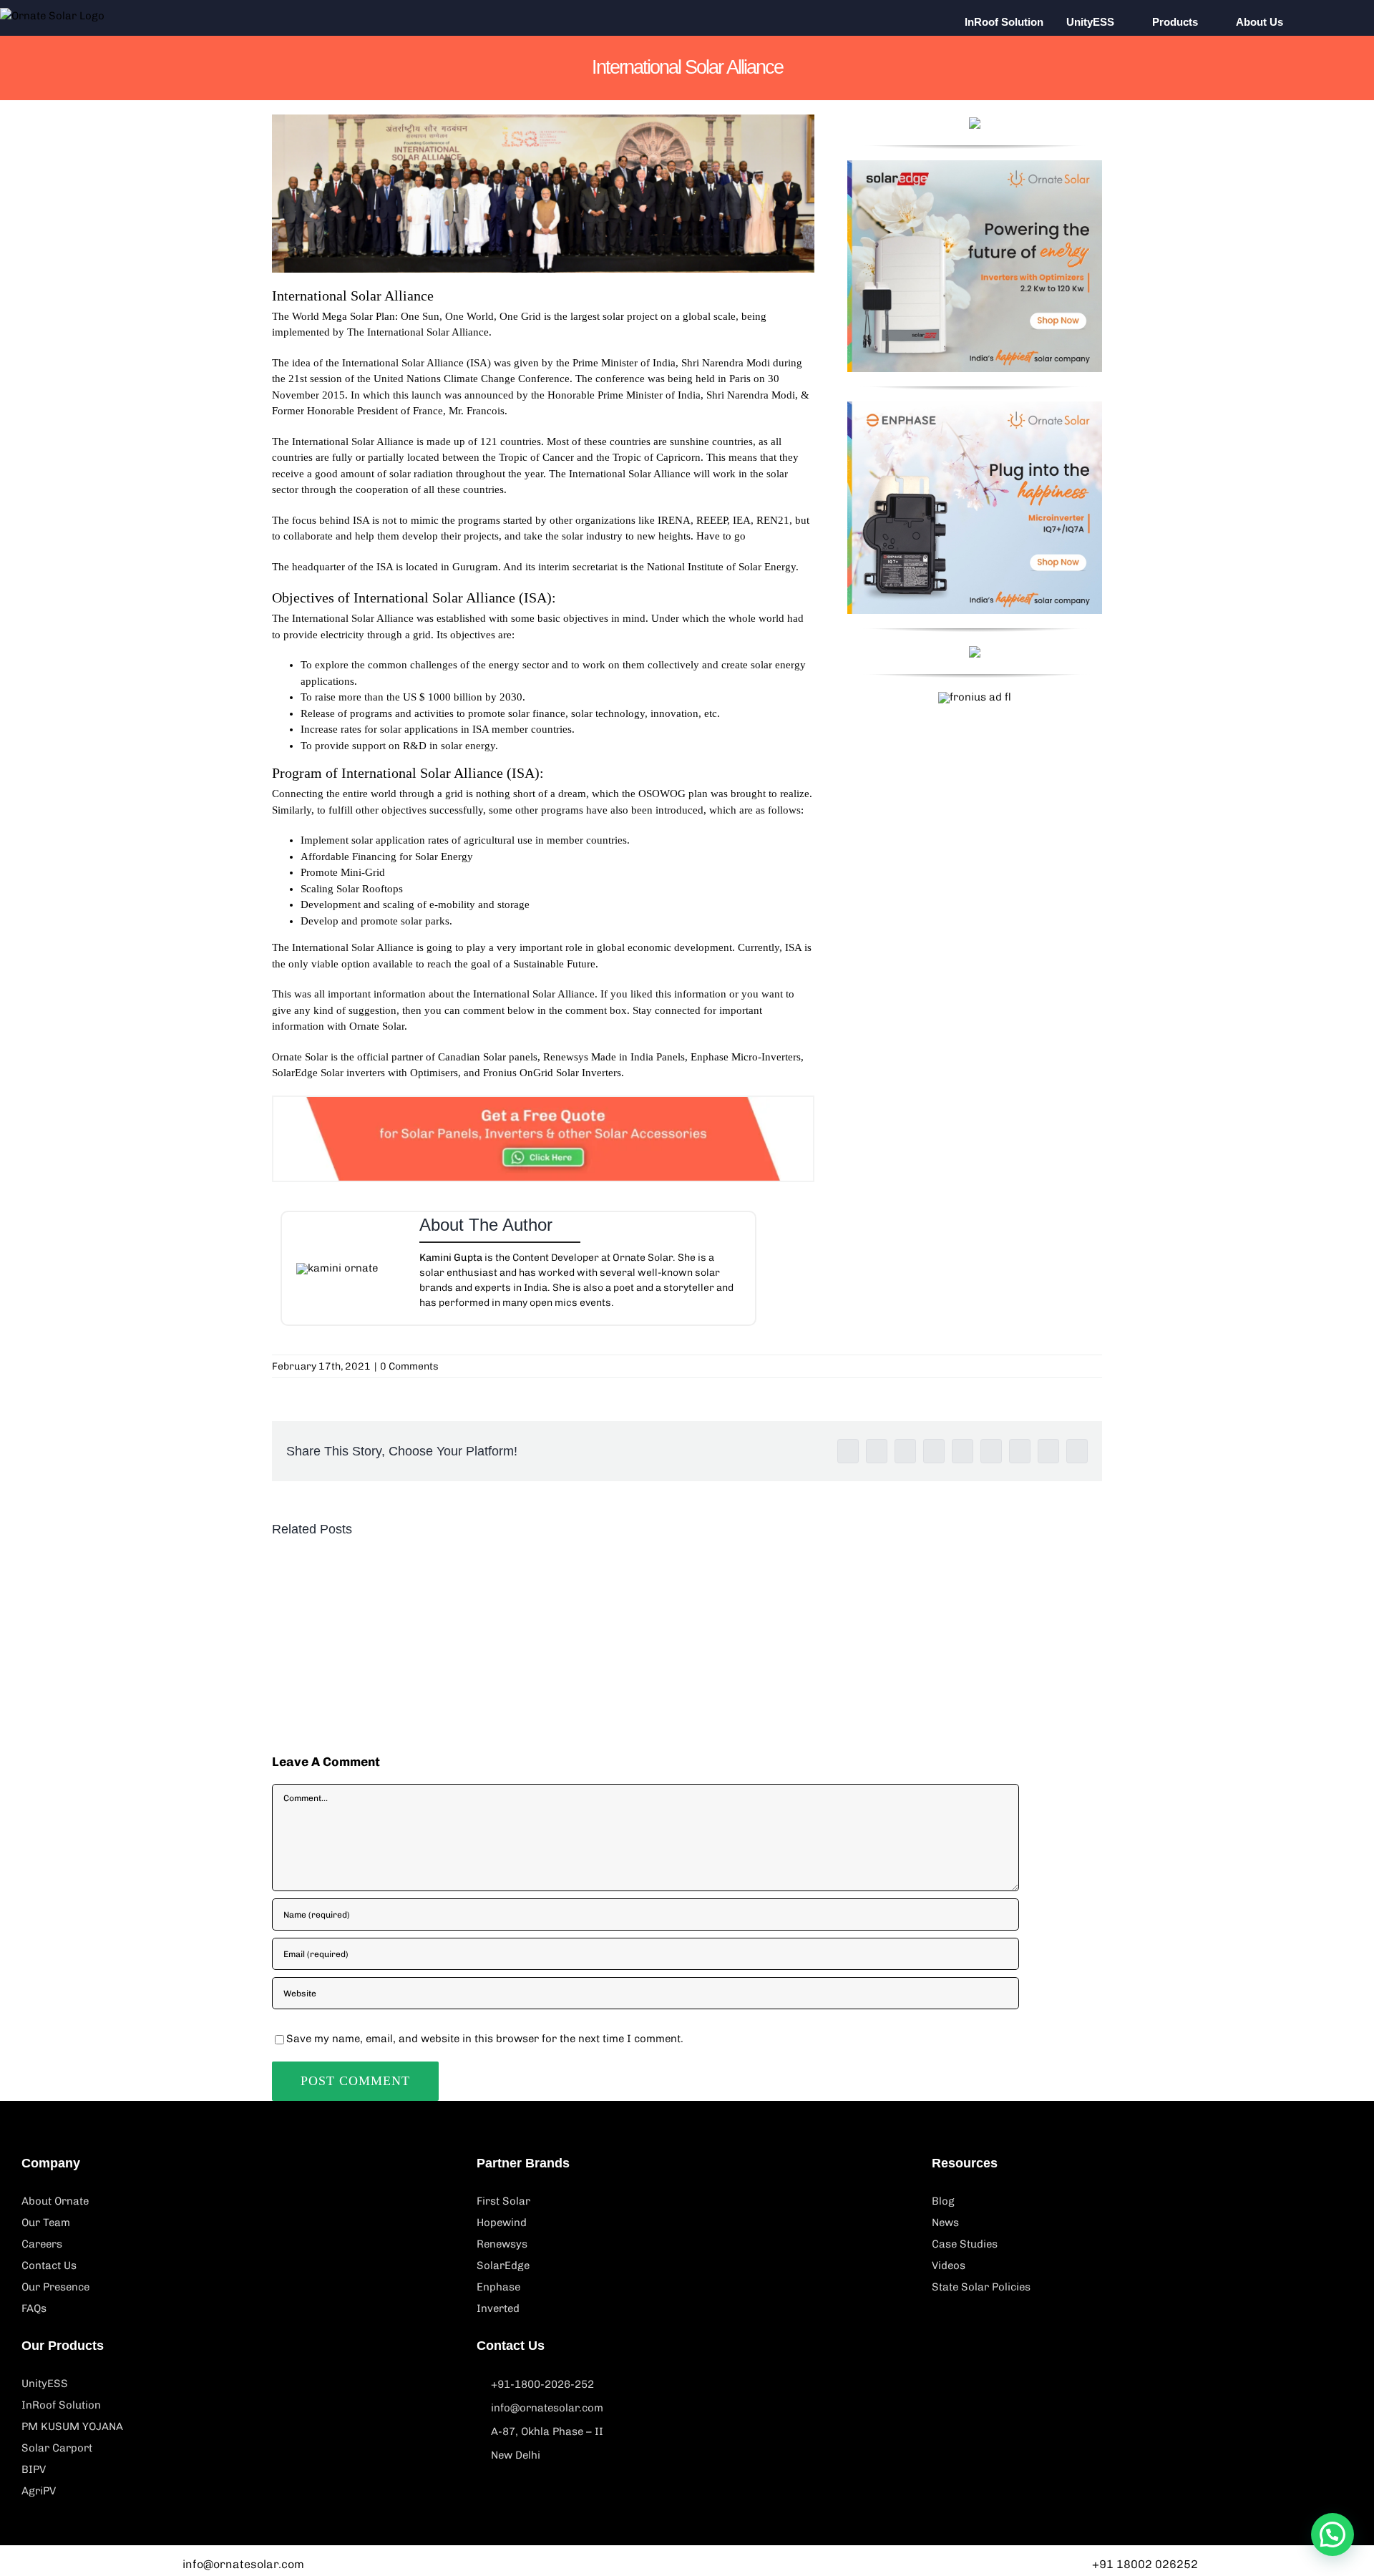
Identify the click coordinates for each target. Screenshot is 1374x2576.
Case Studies (965, 2244)
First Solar (503, 2201)
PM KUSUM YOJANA (72, 2426)
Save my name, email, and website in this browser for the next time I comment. (485, 2039)
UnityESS (45, 2384)
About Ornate (55, 2201)
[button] (1325, 21)
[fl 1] (975, 165)
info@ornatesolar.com (547, 2408)
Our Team (46, 2223)
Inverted (498, 2308)
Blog (943, 2201)
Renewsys (502, 2244)
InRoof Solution (61, 2405)
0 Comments (409, 1366)
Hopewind (502, 2223)
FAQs (34, 2308)
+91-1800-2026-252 (542, 2384)
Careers (42, 2244)
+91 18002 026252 (1145, 2564)
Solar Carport (57, 2448)
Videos (949, 2265)
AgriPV (39, 2491)
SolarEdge (503, 2265)
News (945, 2223)
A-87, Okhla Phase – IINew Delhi (547, 2443)
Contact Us (49, 2265)
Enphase (498, 2287)
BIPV (34, 2469)
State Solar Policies (981, 2287)
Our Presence (55, 2287)
